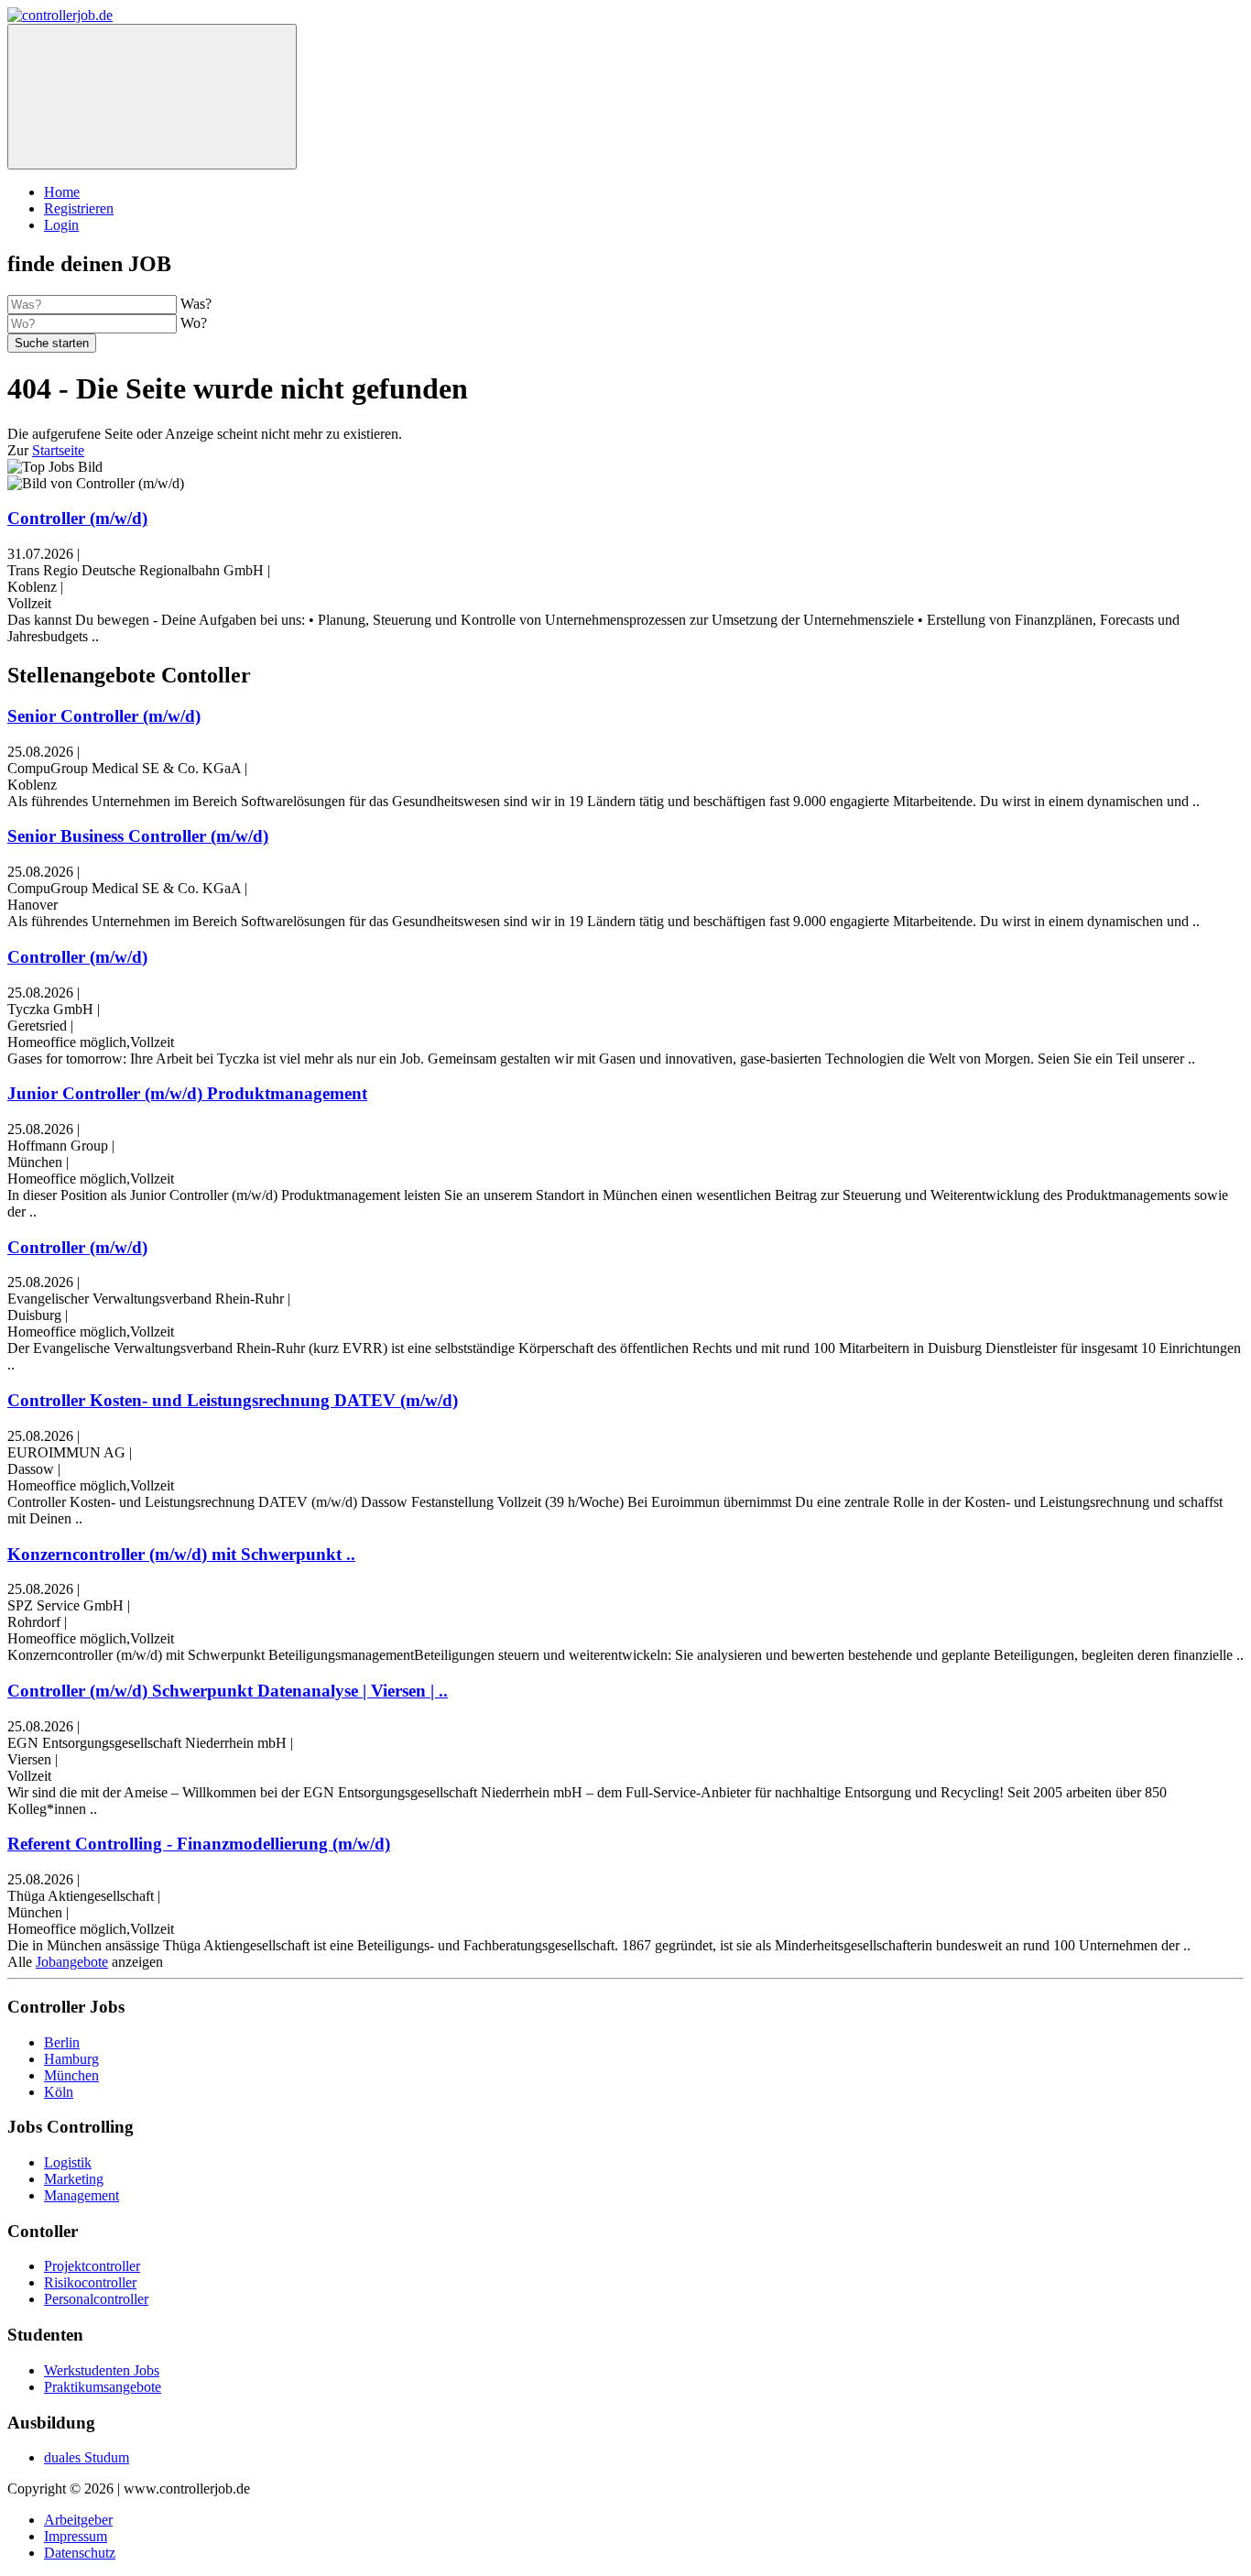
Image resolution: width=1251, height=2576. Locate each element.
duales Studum (87, 2457)
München (71, 2075)
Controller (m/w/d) (77, 518)
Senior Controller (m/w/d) (104, 716)
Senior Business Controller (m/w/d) (138, 836)
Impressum (76, 2536)
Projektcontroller (92, 2266)
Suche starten (52, 343)
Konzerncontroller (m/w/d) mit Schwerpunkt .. (181, 1554)
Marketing (74, 2179)
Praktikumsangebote (103, 2387)
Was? (196, 304)
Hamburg (71, 2059)
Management (82, 2195)
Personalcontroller (96, 2299)
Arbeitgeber (78, 2520)
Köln (59, 2092)
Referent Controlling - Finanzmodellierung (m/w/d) (199, 1844)
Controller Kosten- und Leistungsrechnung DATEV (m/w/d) (233, 1400)
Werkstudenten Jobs (102, 2370)
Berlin (62, 2042)
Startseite (58, 450)
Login (61, 225)
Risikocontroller (90, 2282)
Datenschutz (80, 2553)
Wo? (194, 323)
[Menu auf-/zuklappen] (152, 97)
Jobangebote (72, 1962)
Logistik (68, 2162)
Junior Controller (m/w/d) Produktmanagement (187, 1093)
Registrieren (79, 208)
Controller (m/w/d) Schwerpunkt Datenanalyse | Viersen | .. (228, 1691)
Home (62, 192)
